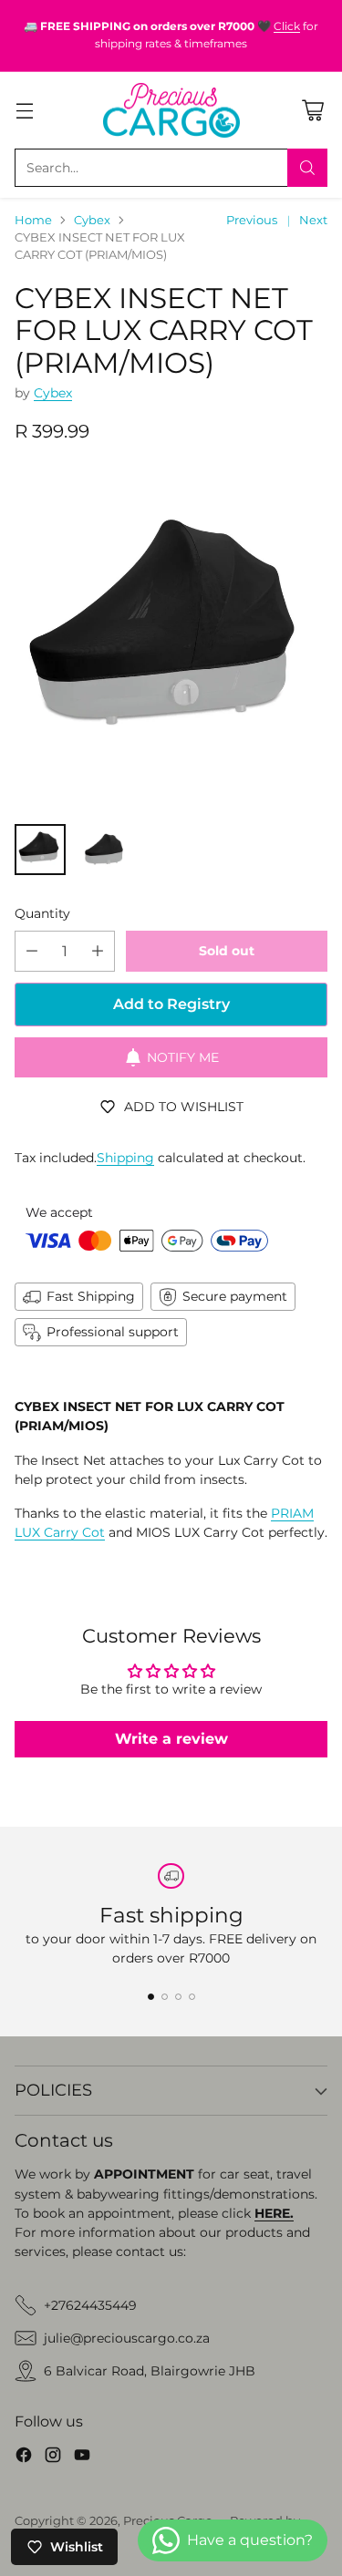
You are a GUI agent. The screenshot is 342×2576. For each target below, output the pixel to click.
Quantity (42, 913)
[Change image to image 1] (40, 850)
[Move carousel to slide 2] (165, 1997)
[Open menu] (24, 110)
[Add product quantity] (98, 951)
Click (287, 26)
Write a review (171, 1739)
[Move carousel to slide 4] (192, 1997)
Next (313, 220)
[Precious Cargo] (171, 111)
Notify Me (183, 1057)
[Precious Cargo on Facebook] (24, 2458)
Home (33, 220)
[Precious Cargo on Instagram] (53, 2458)
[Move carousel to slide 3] (178, 1997)
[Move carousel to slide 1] (151, 1997)
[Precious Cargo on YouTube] (82, 2458)
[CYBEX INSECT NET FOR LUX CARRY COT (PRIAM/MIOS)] (171, 639)
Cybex (92, 220)
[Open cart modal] (312, 110)
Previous (252, 220)
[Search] (307, 168)
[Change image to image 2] (102, 850)
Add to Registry (171, 1004)
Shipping (125, 1158)
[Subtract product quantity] (32, 951)
